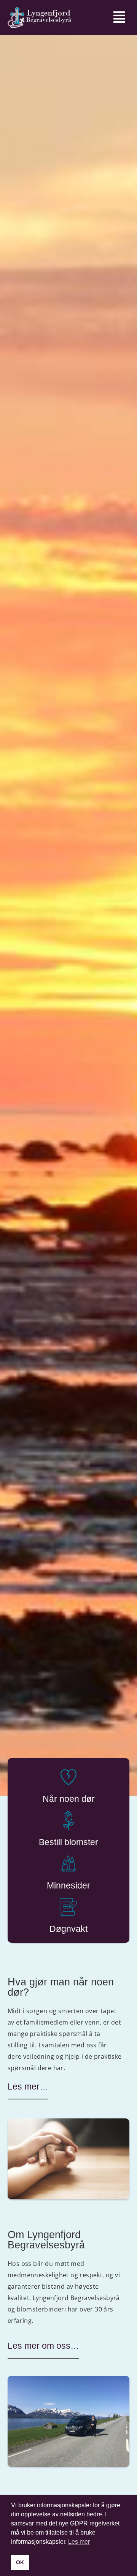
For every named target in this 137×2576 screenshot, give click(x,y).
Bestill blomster (68, 1842)
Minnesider (68, 1885)
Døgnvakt (68, 1929)
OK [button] (20, 2562)
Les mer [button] (79, 2542)
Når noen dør (69, 1799)
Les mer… (28, 2086)
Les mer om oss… (43, 2346)
